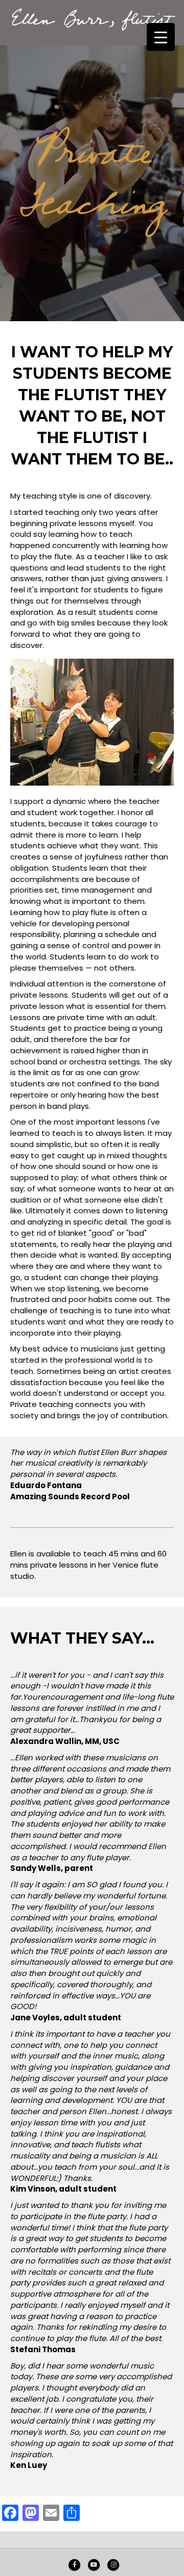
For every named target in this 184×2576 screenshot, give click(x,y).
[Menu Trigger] (161, 37)
